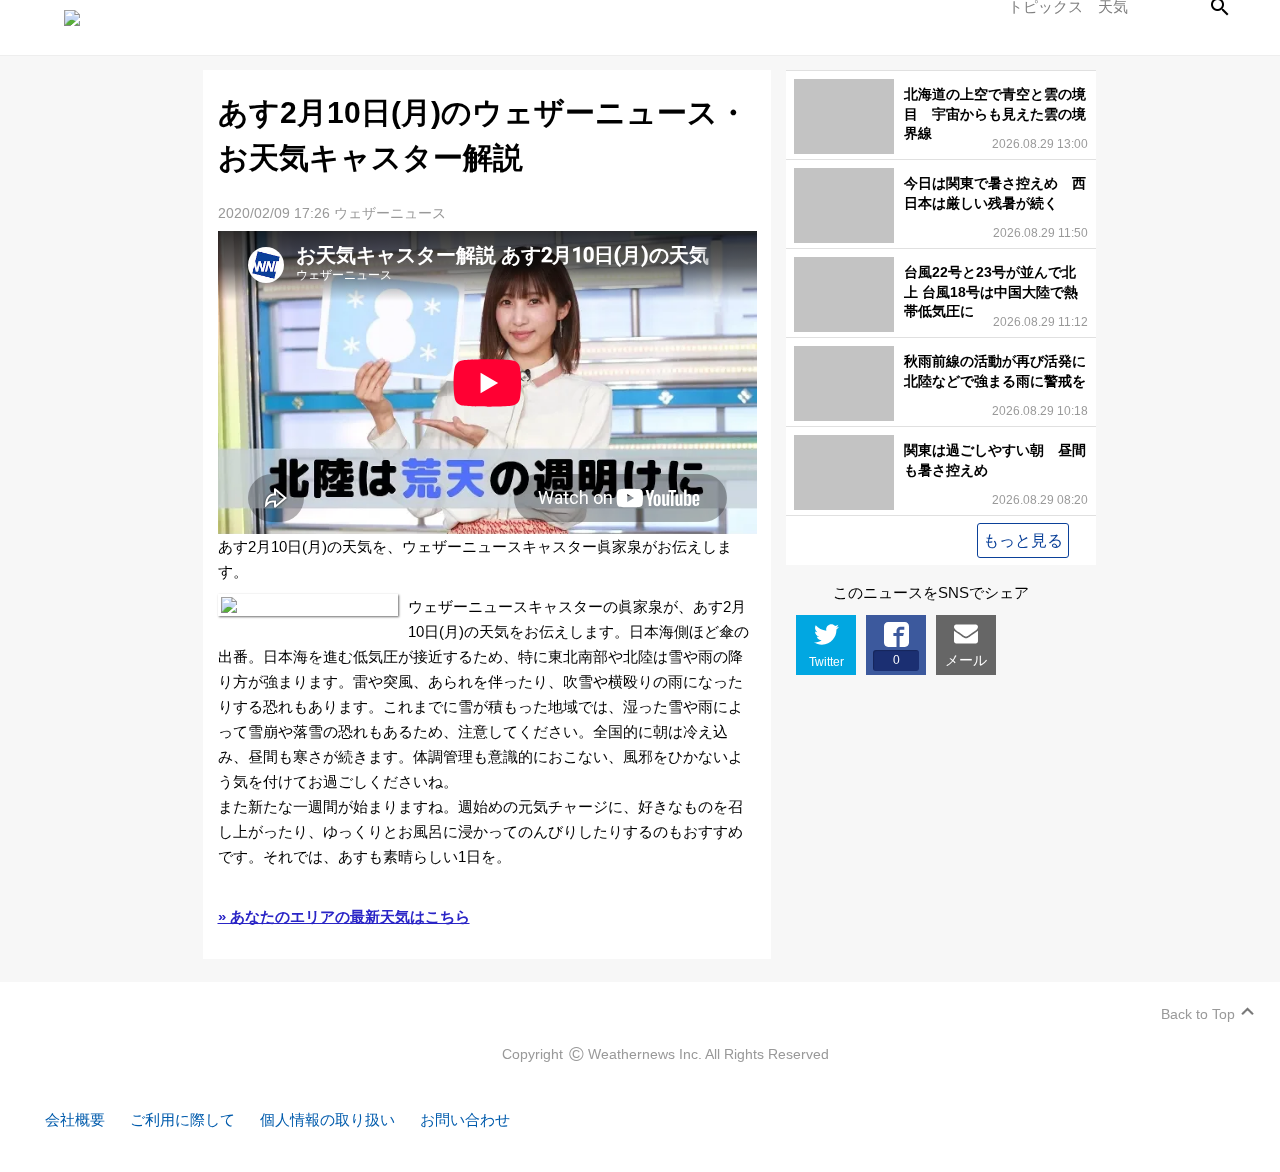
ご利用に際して (182, 1119)
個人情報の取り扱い (327, 1119)
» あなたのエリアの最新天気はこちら (344, 916)
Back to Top (1198, 1014)
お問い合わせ (465, 1119)
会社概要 (75, 1119)
